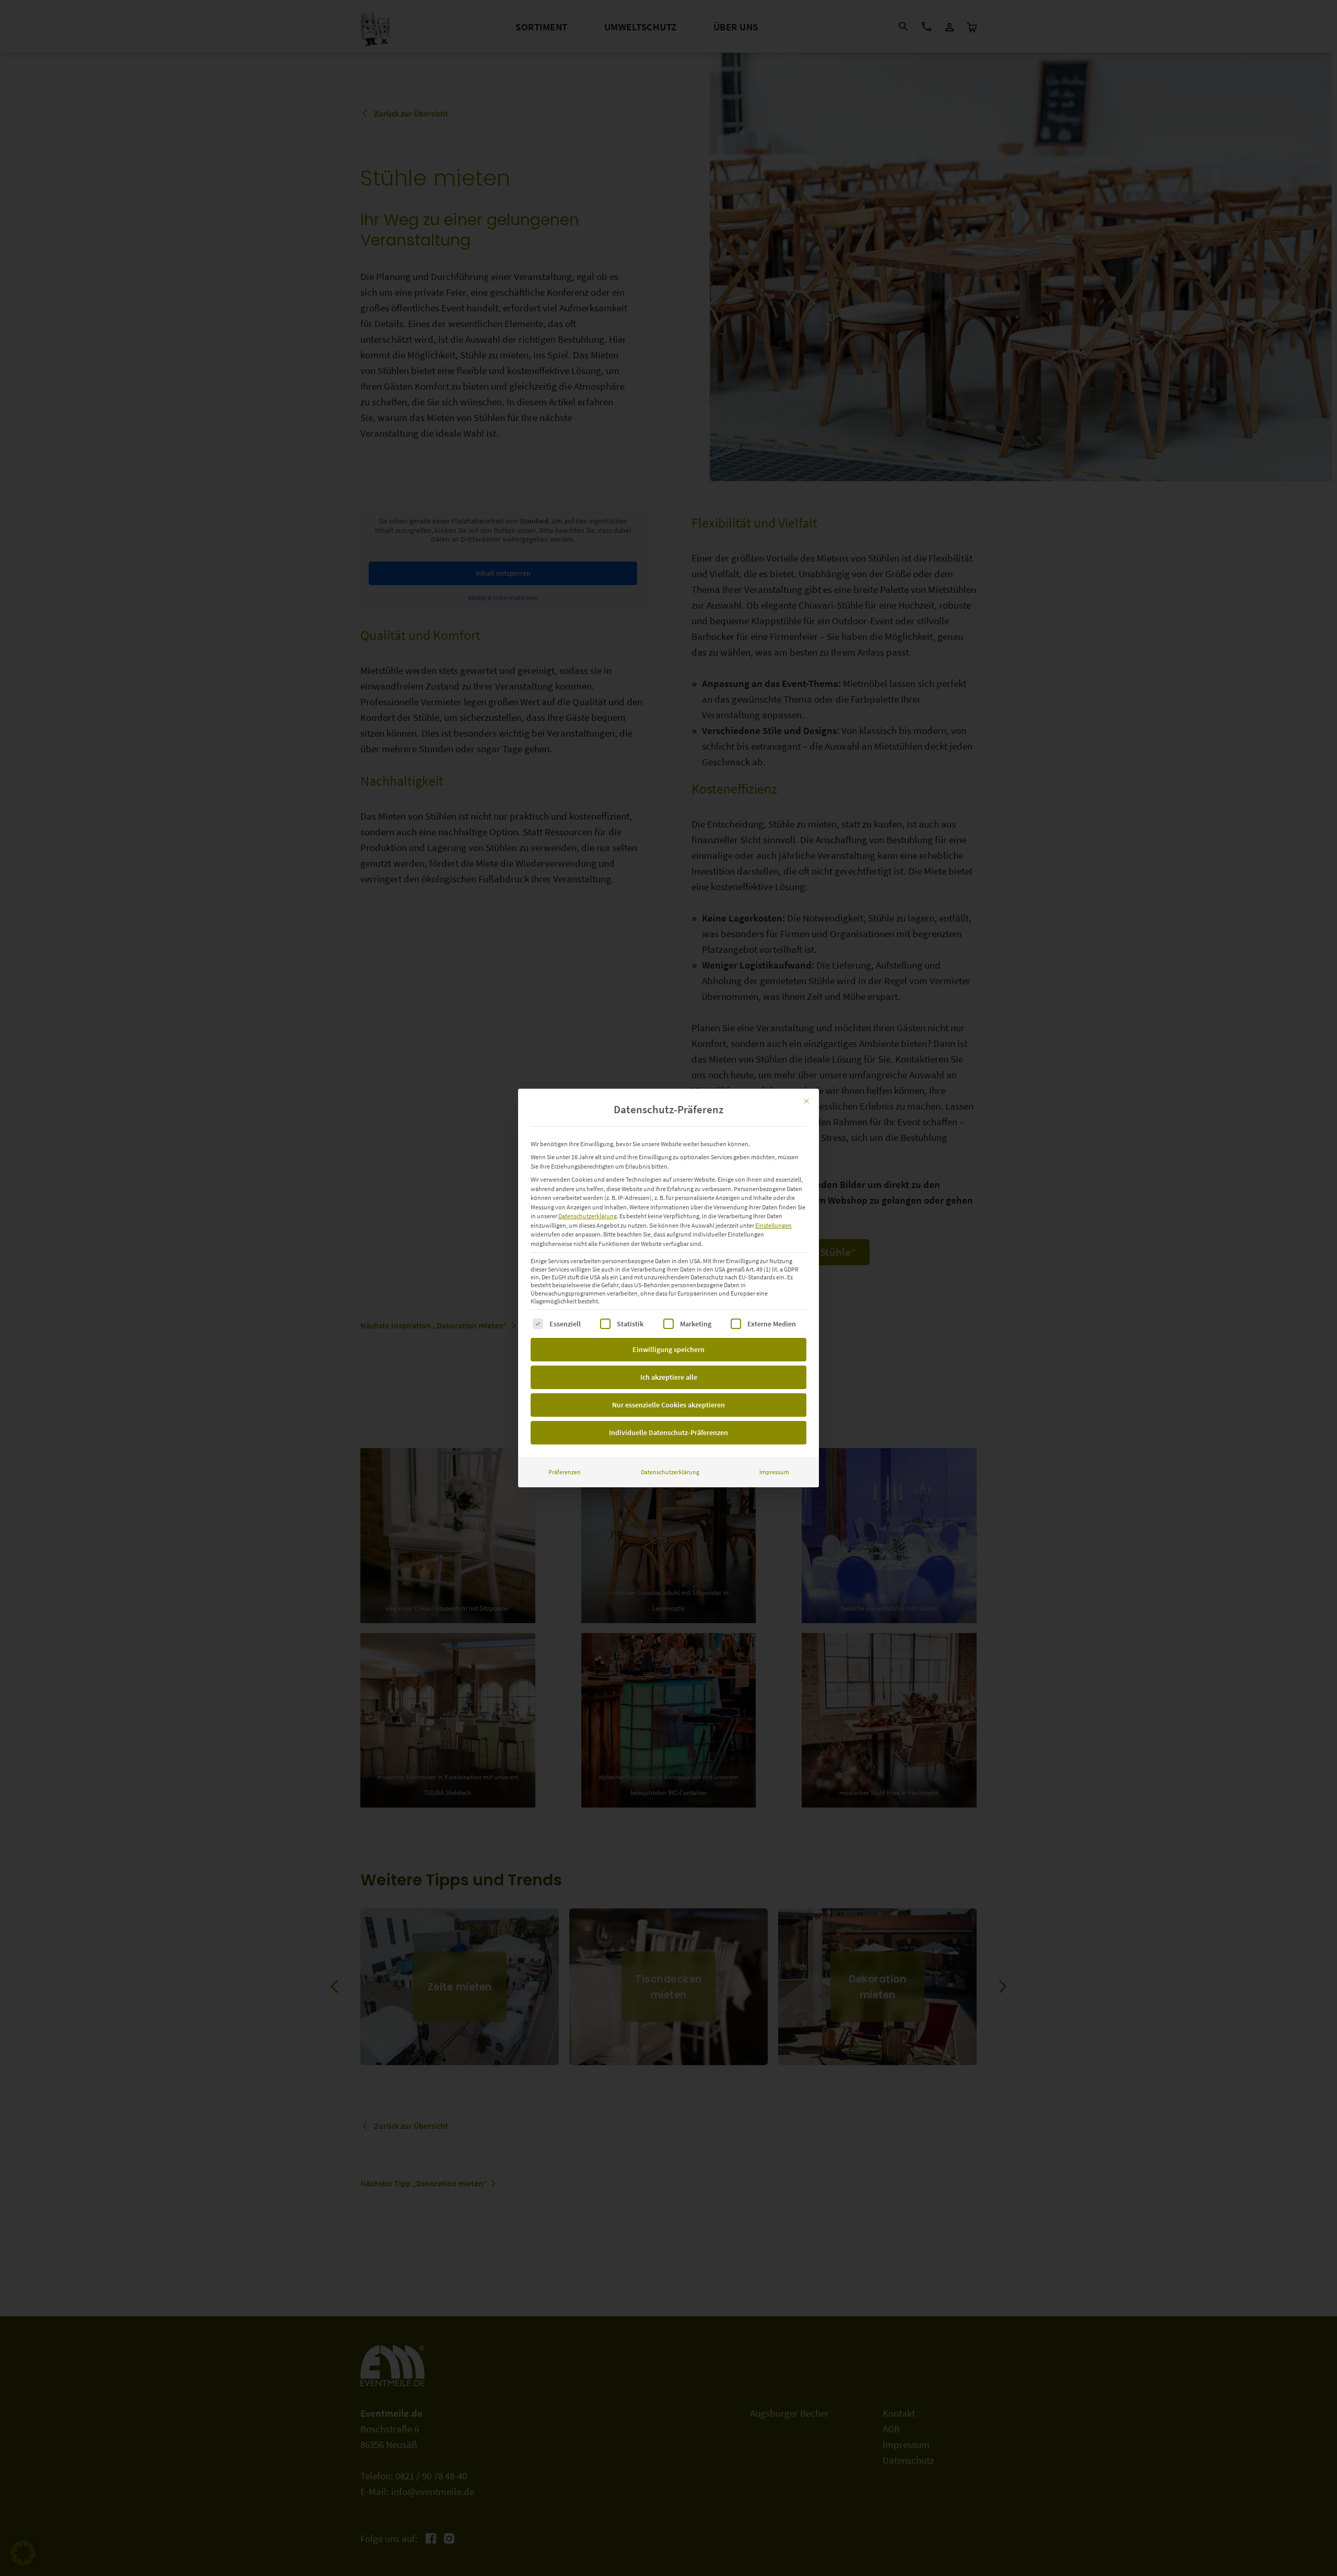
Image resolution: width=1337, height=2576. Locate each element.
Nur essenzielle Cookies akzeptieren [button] (668, 1405)
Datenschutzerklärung (588, 1216)
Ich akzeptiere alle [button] (669, 1377)
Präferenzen (565, 1472)
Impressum (774, 1472)
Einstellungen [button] (773, 1225)
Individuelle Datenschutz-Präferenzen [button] (668, 1432)
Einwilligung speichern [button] (668, 1349)
